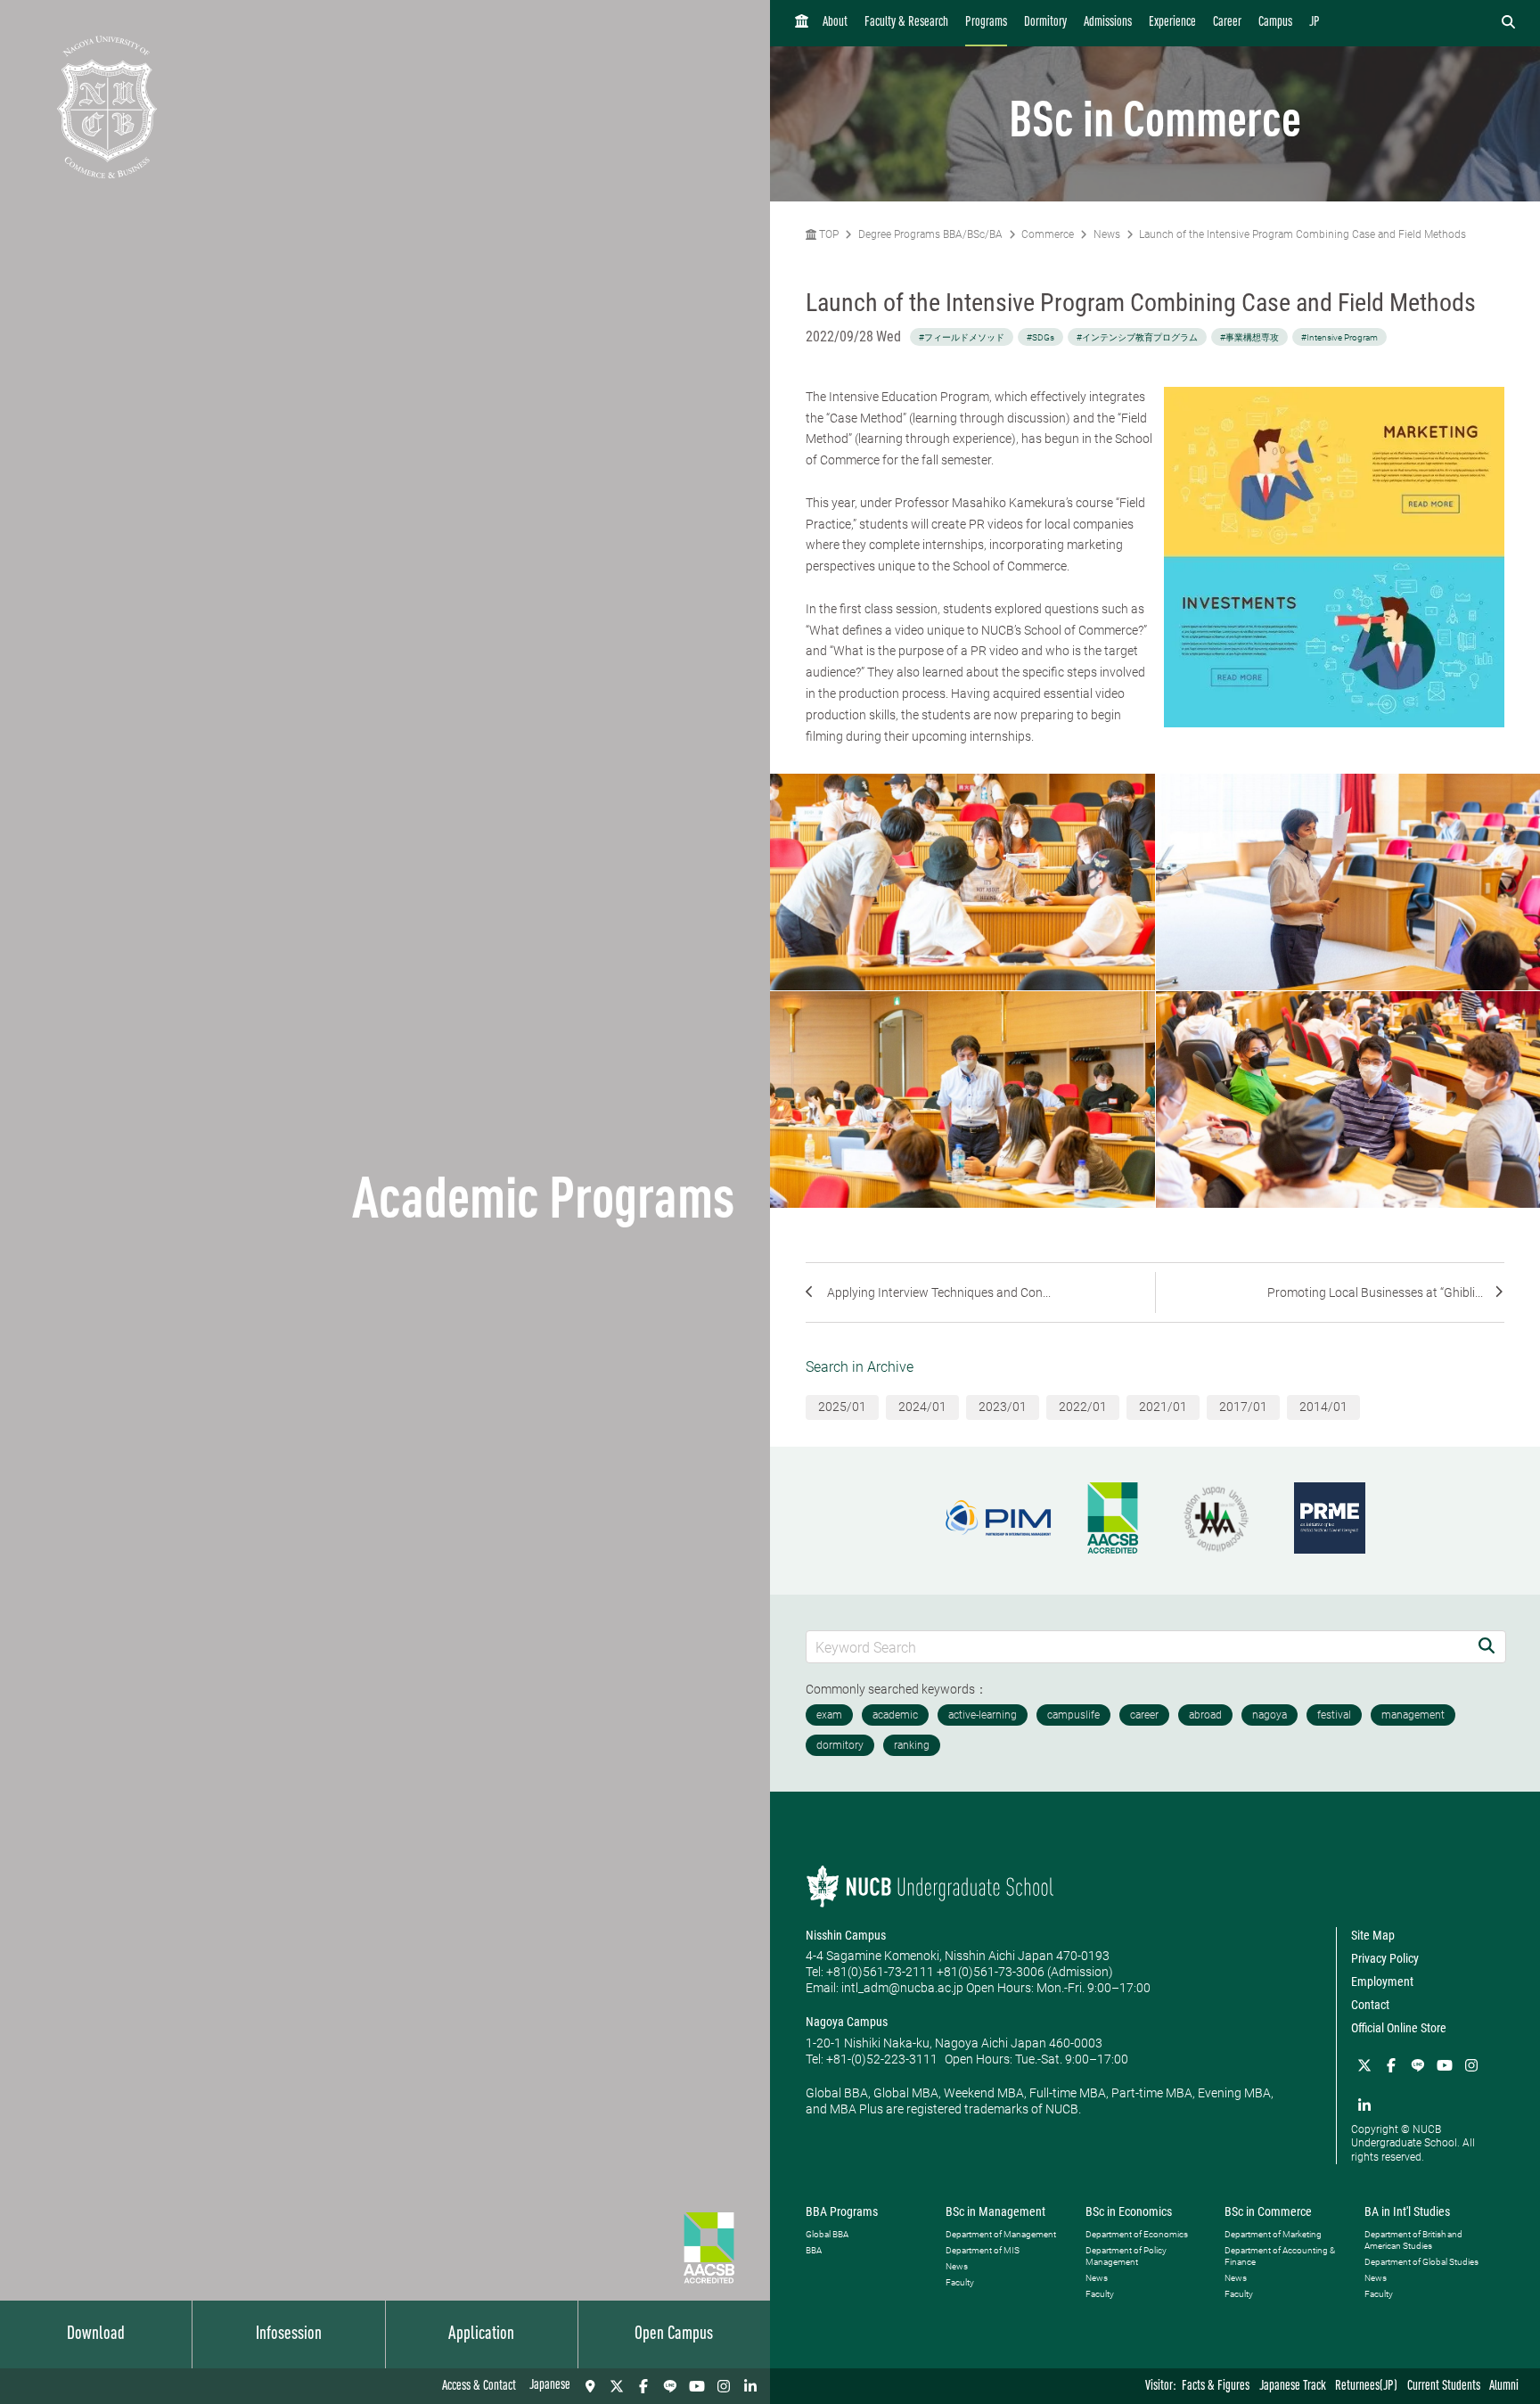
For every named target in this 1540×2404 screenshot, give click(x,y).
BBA (814, 2250)
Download (96, 2334)
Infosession (289, 2334)
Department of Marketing (1273, 2234)
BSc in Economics (1129, 2211)
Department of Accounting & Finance (1280, 2256)
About (835, 23)
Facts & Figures (1216, 2387)
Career (1227, 23)
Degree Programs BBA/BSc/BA (930, 234)
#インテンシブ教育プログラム (1137, 337)
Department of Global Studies (1421, 2262)
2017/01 (1243, 1407)
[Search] (1487, 1647)
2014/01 (1323, 1407)
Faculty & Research (906, 23)
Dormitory (1045, 23)
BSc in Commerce (1268, 2211)
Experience (1172, 23)
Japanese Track (1293, 2387)
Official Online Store (1399, 2028)
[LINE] (670, 2386)
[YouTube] (697, 2386)
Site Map (1373, 1935)
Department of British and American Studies (1413, 2240)
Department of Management (1001, 2234)
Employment (1382, 1981)
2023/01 (1003, 1407)
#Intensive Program (1339, 337)
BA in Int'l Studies (1407, 2211)
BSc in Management (995, 2211)
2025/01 (842, 1407)
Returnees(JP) (1366, 2387)
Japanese (550, 2386)
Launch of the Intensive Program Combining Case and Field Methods (1302, 234)
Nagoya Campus (847, 2022)
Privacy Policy (1385, 1958)
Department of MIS (983, 2250)
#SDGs (1040, 337)
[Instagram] (724, 2386)
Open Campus (674, 2334)
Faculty (960, 2282)
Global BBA (827, 2234)
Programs (986, 23)
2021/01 (1163, 1407)
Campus (1275, 23)
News (1107, 234)
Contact (1370, 2005)
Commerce (1048, 234)
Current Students (1444, 2387)
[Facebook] (643, 2386)
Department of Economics (1137, 2234)
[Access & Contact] (590, 2386)
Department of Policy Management (1126, 2256)
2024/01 (922, 1407)
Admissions (1108, 23)
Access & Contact (479, 2387)
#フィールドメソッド (962, 337)
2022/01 (1083, 1407)
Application (481, 2334)
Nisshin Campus (846, 1935)
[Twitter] (617, 2386)
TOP (827, 234)
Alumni (1504, 2387)
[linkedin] (750, 2386)
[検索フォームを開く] (1508, 23)
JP (1315, 23)
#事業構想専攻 (1249, 337)
